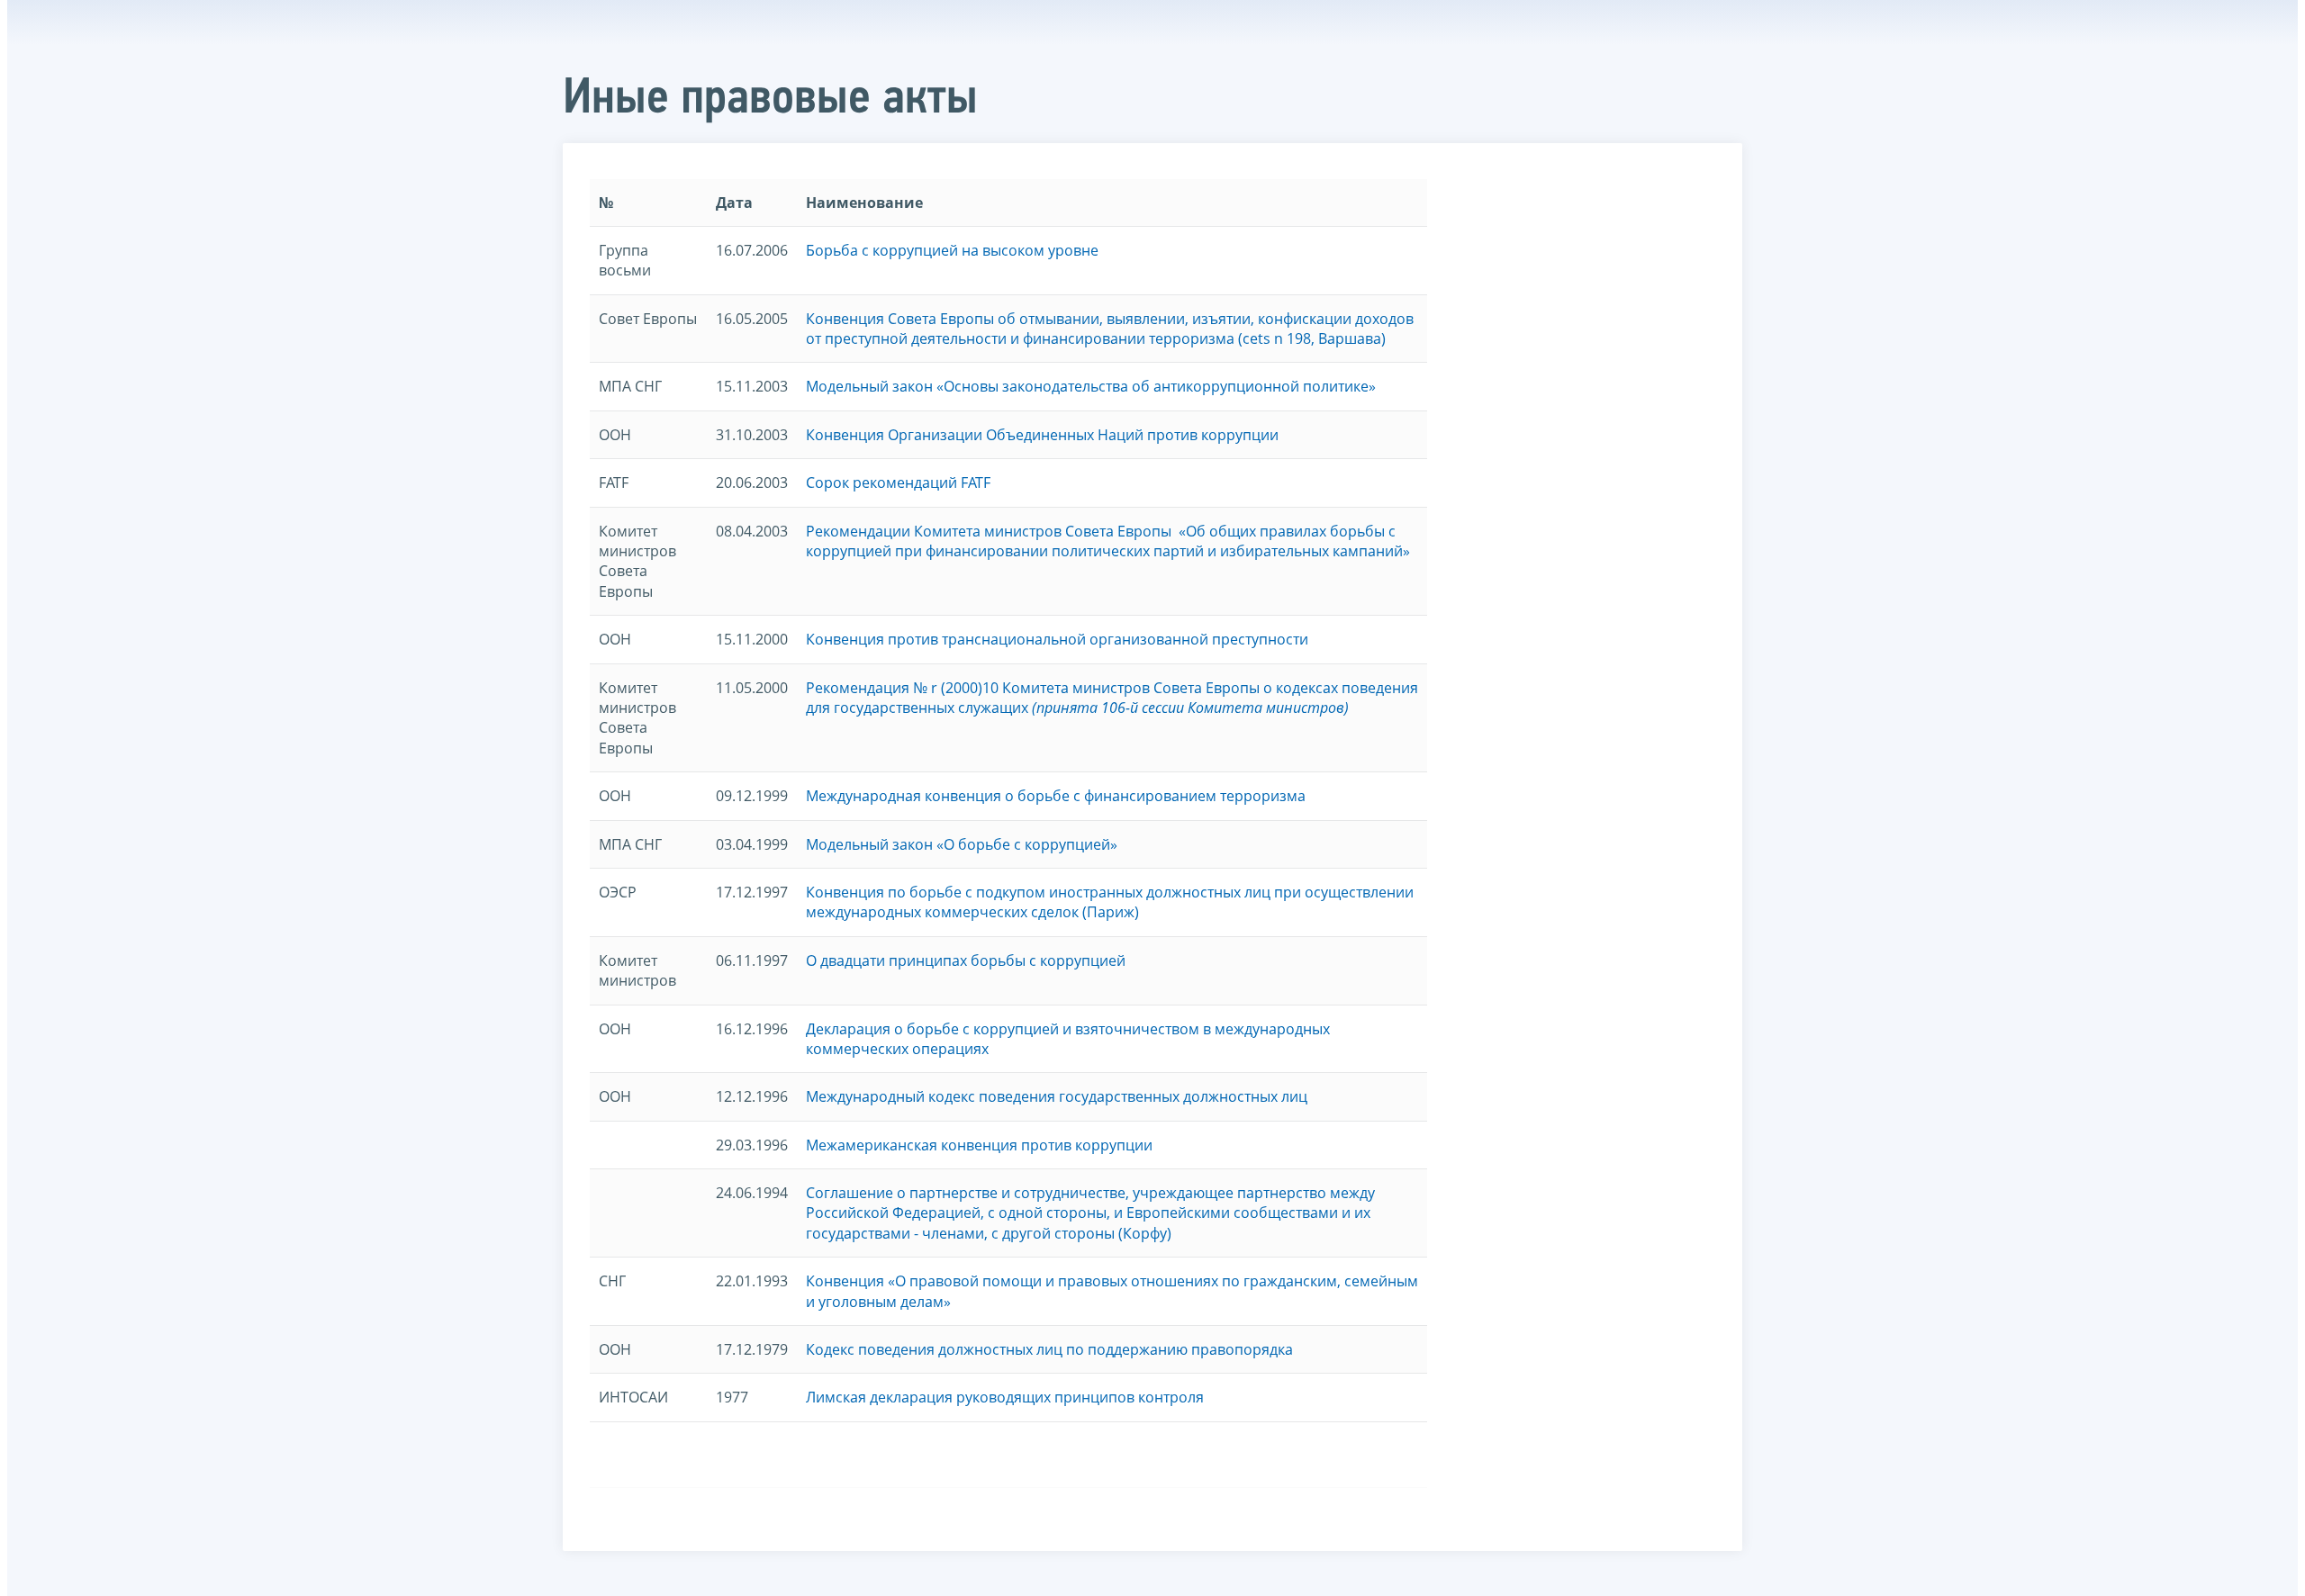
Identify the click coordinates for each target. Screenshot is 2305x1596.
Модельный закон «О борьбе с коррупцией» (962, 844)
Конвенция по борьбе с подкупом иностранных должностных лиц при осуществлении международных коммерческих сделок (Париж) (1110, 902)
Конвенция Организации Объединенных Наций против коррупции (1042, 435)
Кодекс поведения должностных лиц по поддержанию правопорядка (1049, 1349)
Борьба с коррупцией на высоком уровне (952, 250)
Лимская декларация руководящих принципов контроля (1005, 1397)
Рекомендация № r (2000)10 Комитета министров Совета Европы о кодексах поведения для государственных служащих (1112, 698)
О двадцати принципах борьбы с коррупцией (966, 960)
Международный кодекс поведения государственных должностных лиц (1057, 1096)
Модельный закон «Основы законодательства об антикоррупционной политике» (1091, 386)
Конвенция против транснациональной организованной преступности (1057, 639)
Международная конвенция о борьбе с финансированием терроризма (1056, 796)
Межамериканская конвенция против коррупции (979, 1145)
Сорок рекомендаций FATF (898, 482)
